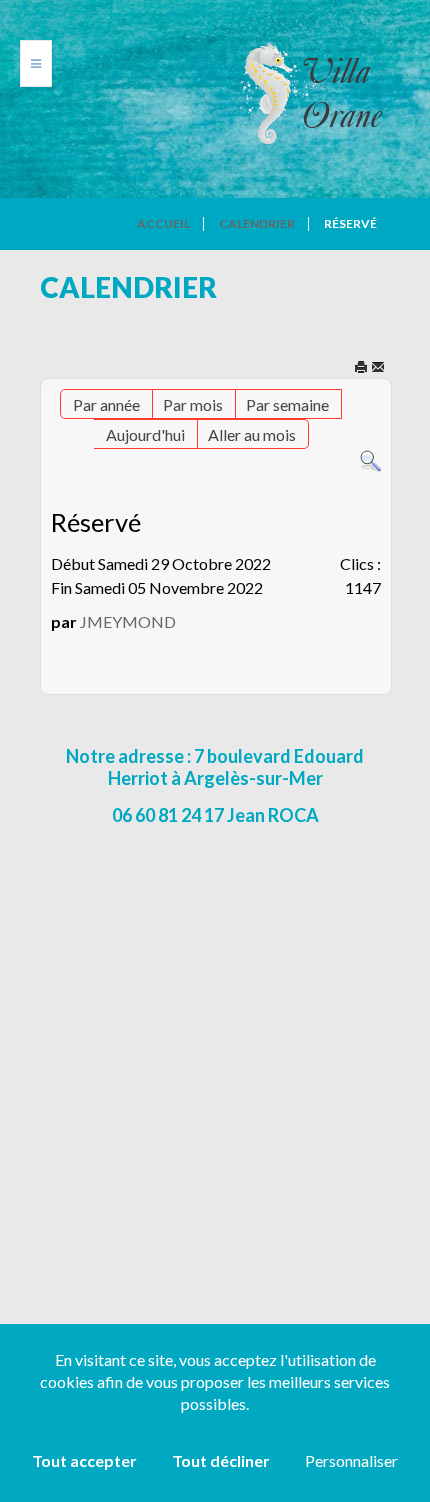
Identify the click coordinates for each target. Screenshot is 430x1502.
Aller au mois (252, 434)
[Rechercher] (370, 459)
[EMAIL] (378, 368)
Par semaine (287, 404)
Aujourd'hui (145, 434)
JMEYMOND (128, 621)
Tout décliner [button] (221, 1460)
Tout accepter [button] (84, 1460)
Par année (106, 404)
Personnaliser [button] (351, 1460)
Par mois (193, 404)
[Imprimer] (361, 368)
